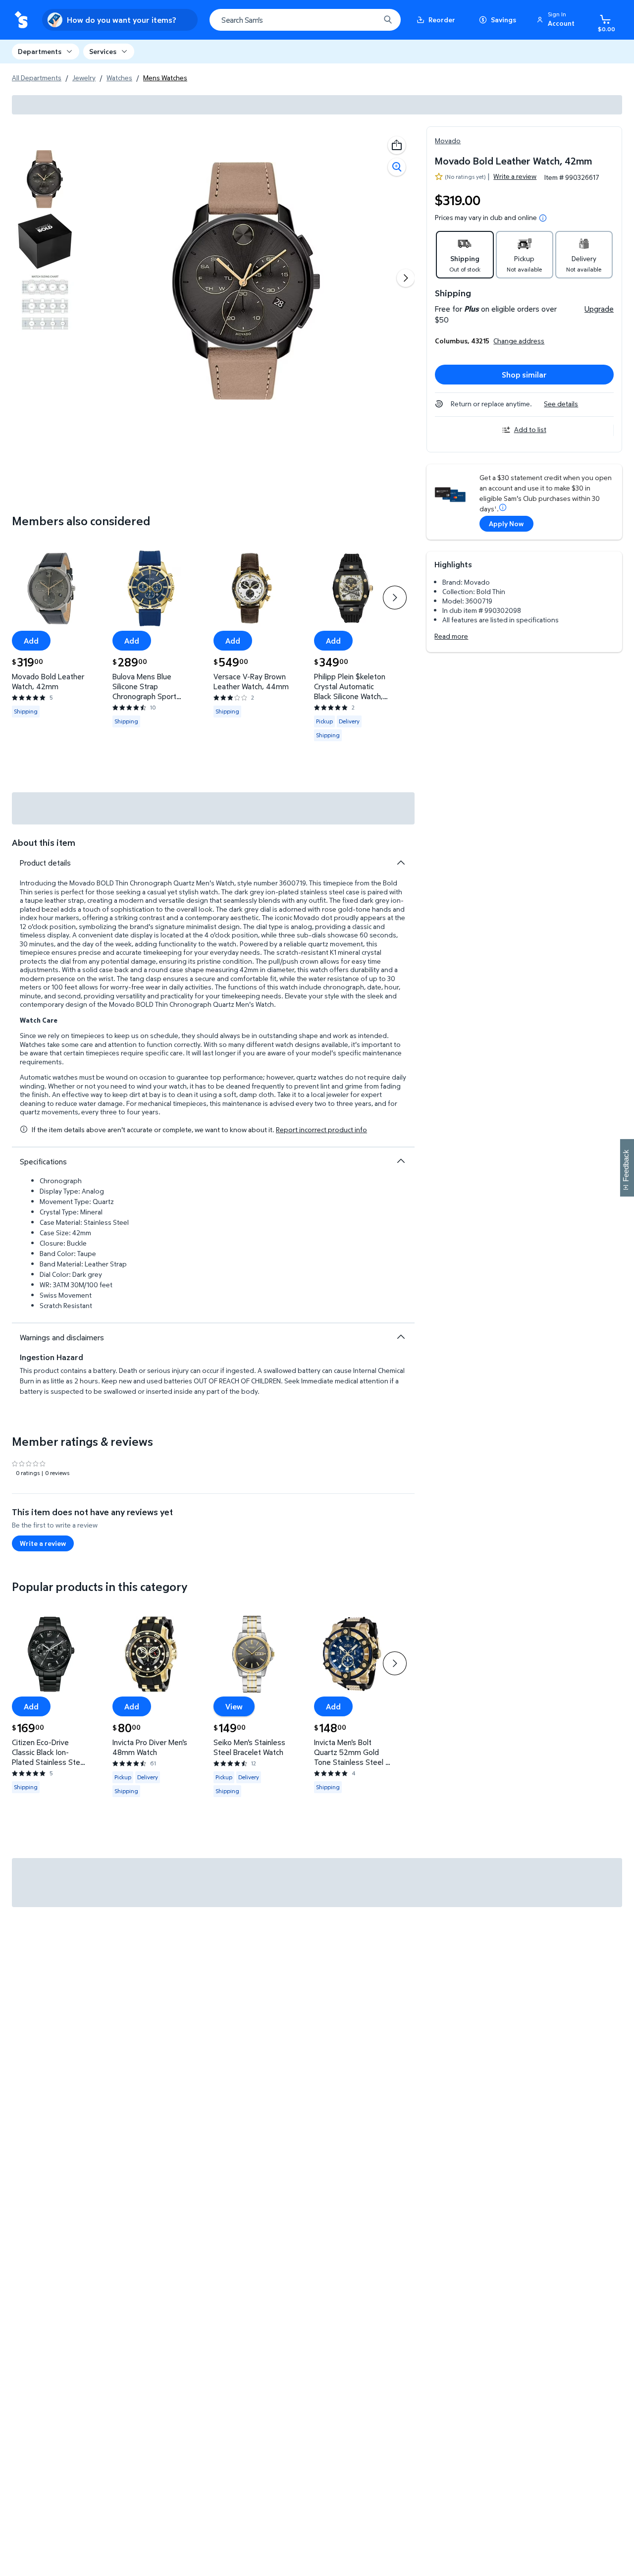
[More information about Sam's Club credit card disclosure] (503, 507)
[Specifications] (401, 1161)
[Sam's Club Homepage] (21, 20)
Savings (503, 20)
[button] (557, 20)
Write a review (515, 176)
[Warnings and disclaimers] (401, 1337)
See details (561, 404)
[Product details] (401, 863)
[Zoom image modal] (397, 167)
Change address (519, 341)
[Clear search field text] (365, 20)
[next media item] (406, 278)
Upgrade (599, 309)
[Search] (388, 20)
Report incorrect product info (321, 1130)
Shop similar (524, 375)
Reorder (442, 20)
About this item (44, 843)
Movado (448, 140)
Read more (451, 636)
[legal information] (543, 218)
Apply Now (506, 523)
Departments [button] (40, 51)
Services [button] (103, 51)
